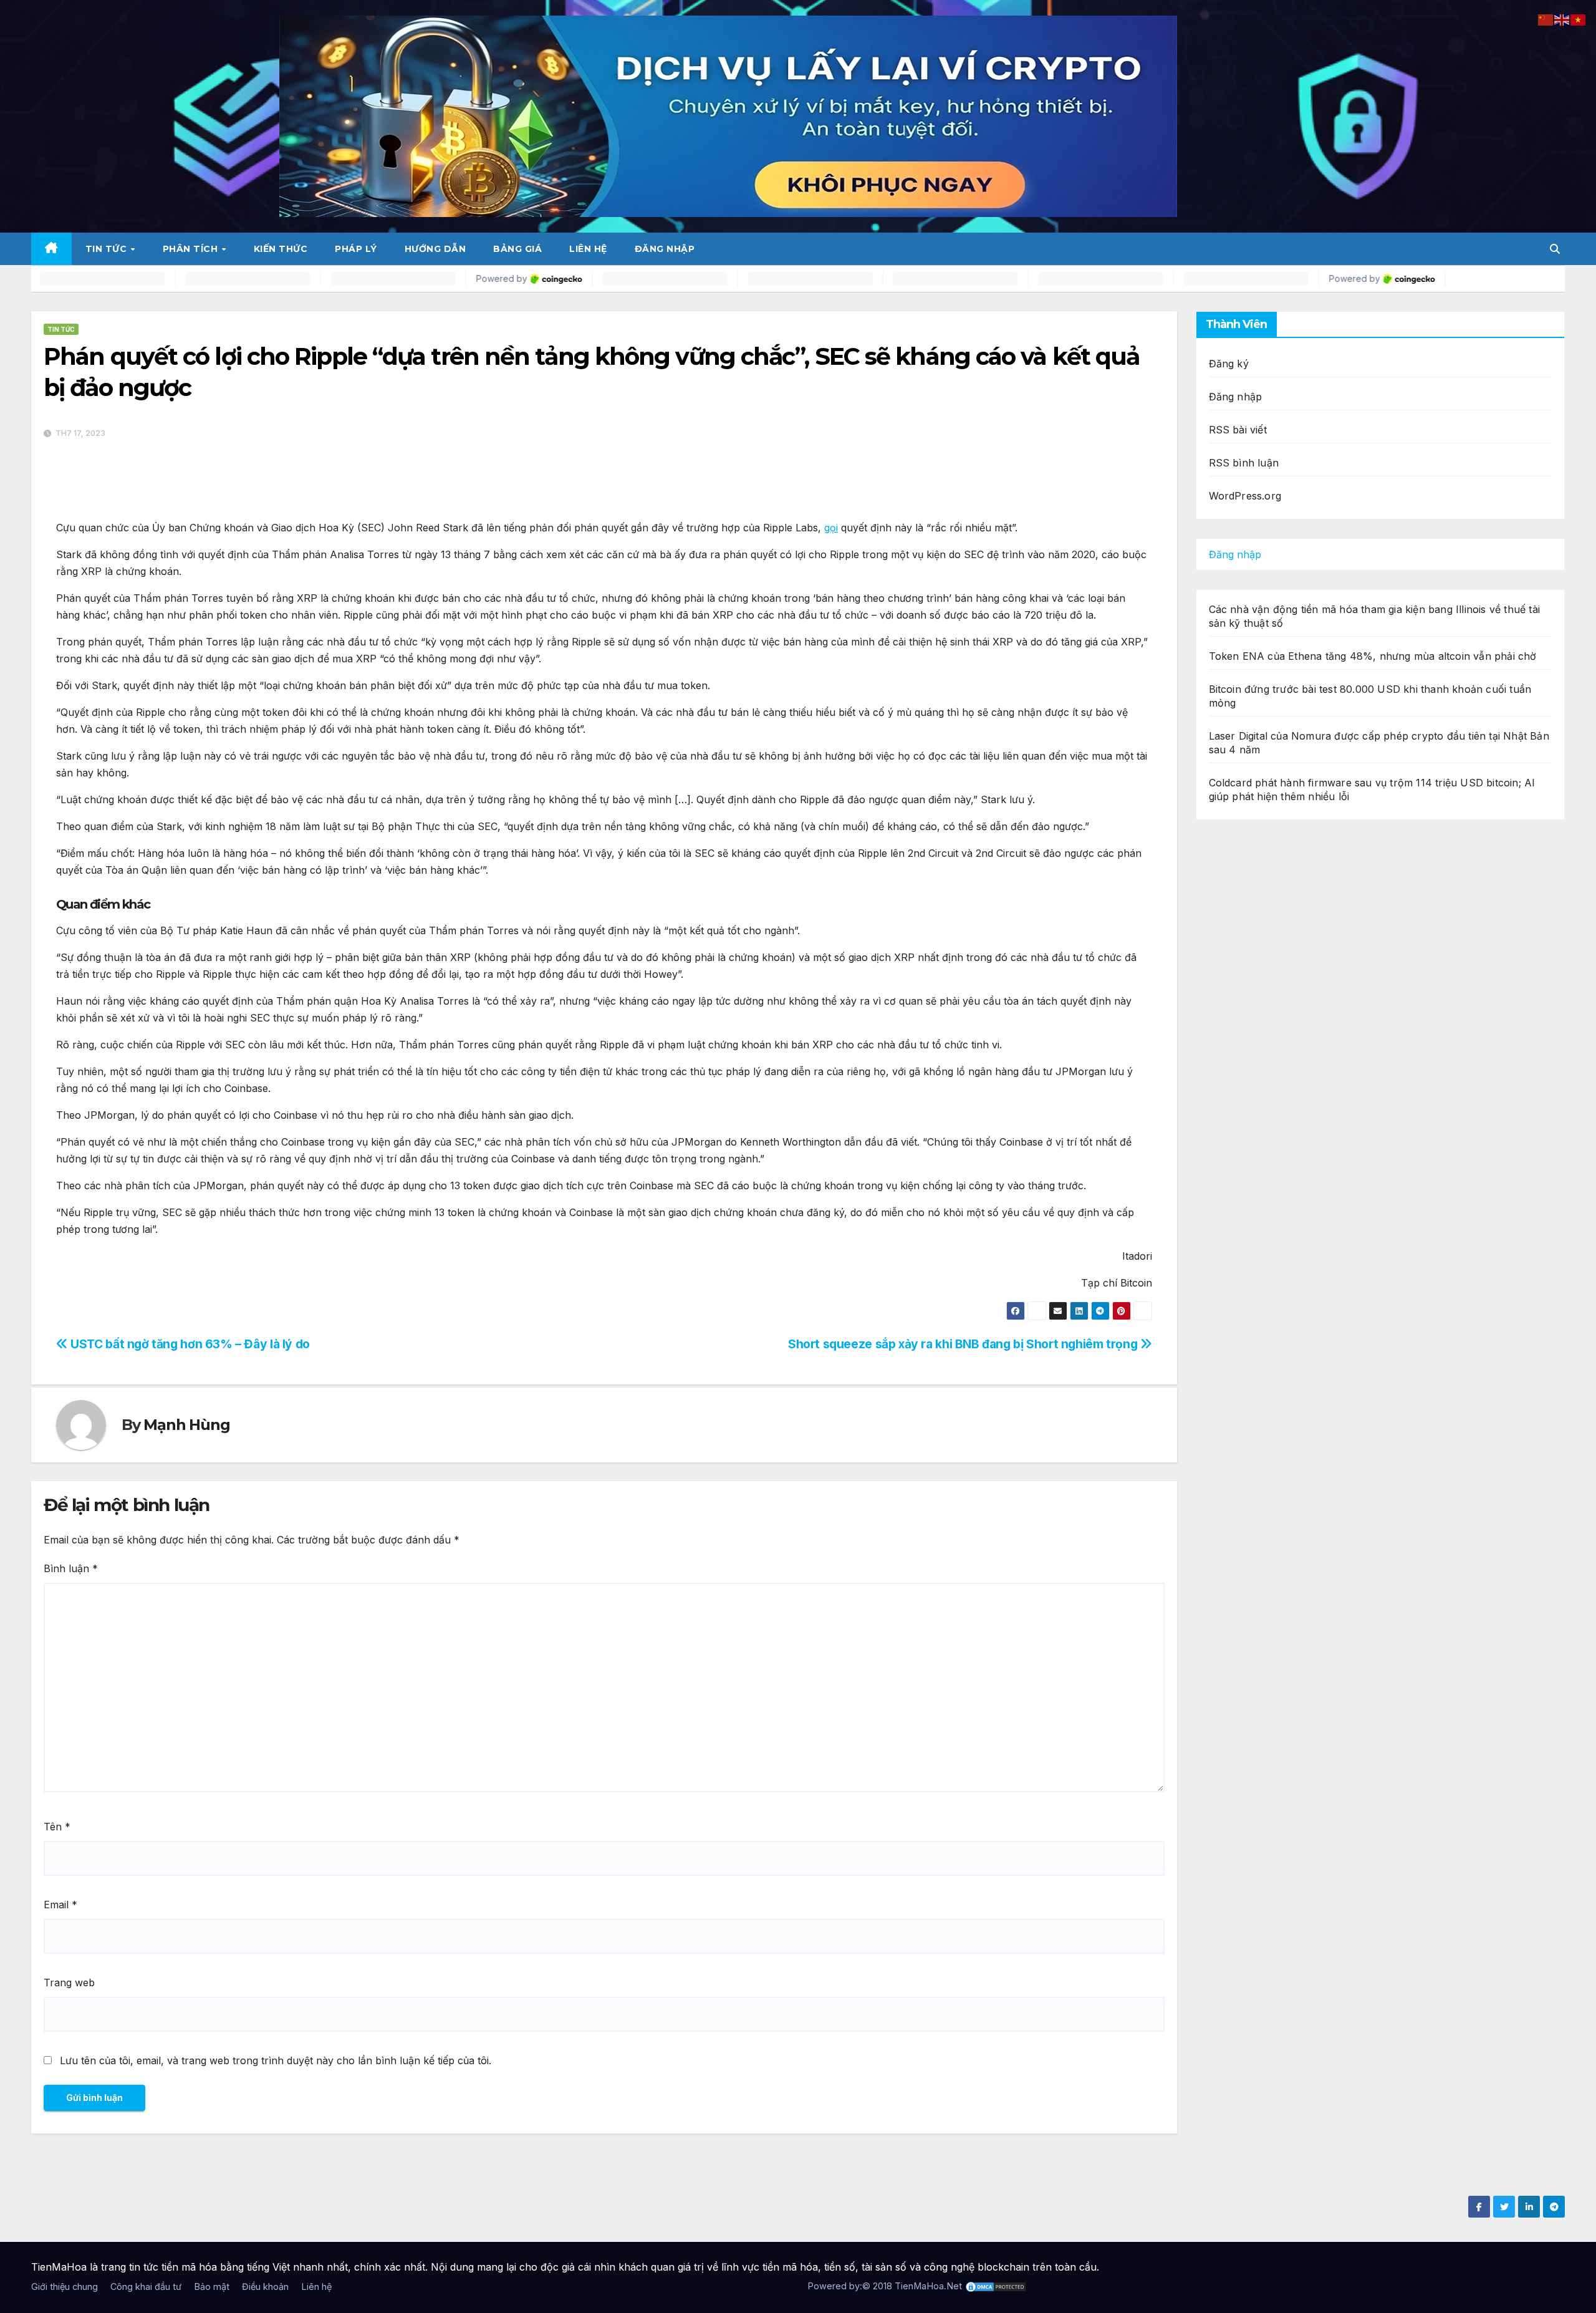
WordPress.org (1245, 496)
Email (60, 1905)
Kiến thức (281, 249)
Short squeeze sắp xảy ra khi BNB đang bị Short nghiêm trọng (964, 1344)
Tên (57, 1827)
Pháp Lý (356, 249)
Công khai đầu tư (146, 2286)
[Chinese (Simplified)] (1546, 19)
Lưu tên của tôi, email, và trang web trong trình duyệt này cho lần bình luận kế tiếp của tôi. (276, 2060)
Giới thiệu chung (65, 2286)
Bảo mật (212, 2286)
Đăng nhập (665, 249)
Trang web (69, 1982)
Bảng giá (517, 249)
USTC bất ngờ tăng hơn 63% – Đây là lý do (189, 1344)
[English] (1562, 19)
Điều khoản (265, 2286)
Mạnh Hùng (186, 1425)
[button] (1555, 249)
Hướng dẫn (435, 249)
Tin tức (108, 249)
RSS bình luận (1244, 463)
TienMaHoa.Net (928, 2286)
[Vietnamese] (1579, 19)
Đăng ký (1229, 364)
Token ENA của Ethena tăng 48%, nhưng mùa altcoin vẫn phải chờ (1373, 656)
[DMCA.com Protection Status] (996, 2286)
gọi (831, 528)
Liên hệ (588, 249)
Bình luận (71, 1568)
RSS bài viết (1238, 430)
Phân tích (192, 249)
